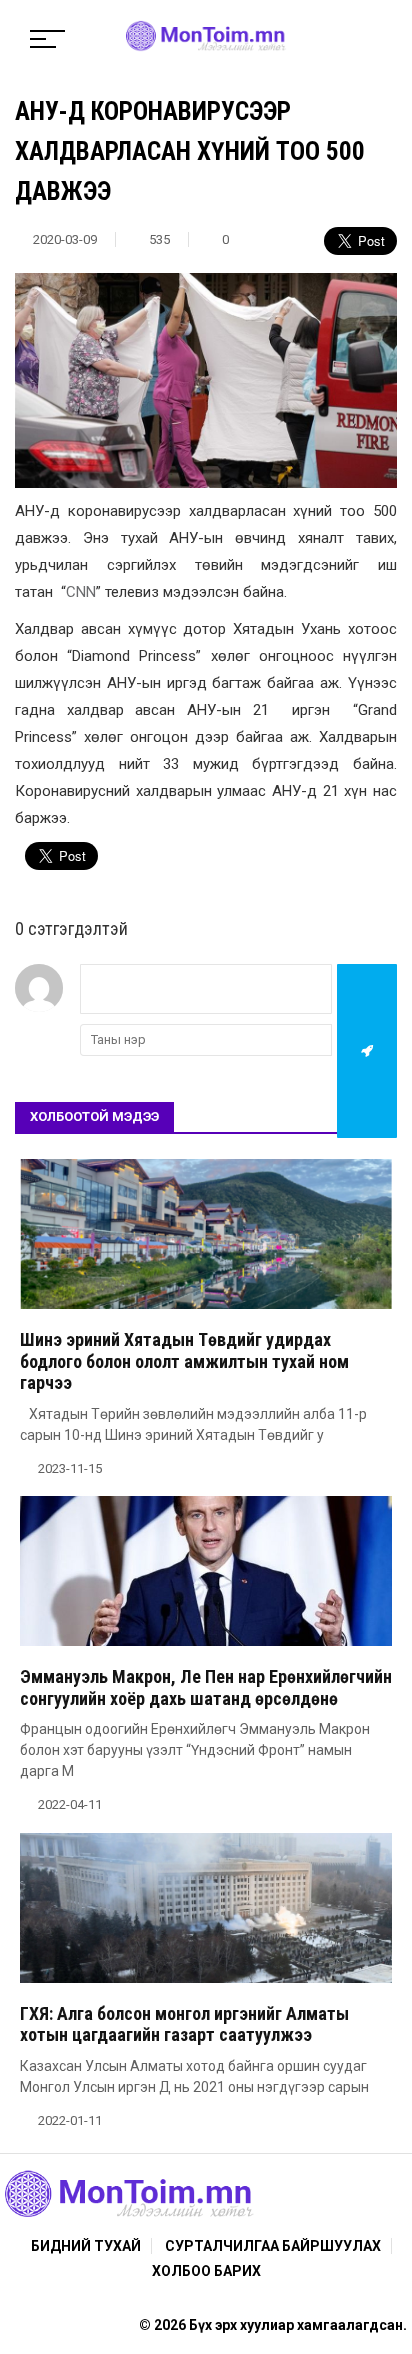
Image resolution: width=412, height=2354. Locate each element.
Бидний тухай (86, 2246)
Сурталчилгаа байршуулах (273, 2246)
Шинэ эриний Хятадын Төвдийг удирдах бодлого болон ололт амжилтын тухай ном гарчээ (184, 1361)
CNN (81, 592)
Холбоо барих (206, 2271)
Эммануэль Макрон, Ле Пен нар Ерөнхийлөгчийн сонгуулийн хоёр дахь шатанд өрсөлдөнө (206, 1687)
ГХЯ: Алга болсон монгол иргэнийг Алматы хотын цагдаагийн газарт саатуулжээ (184, 2024)
